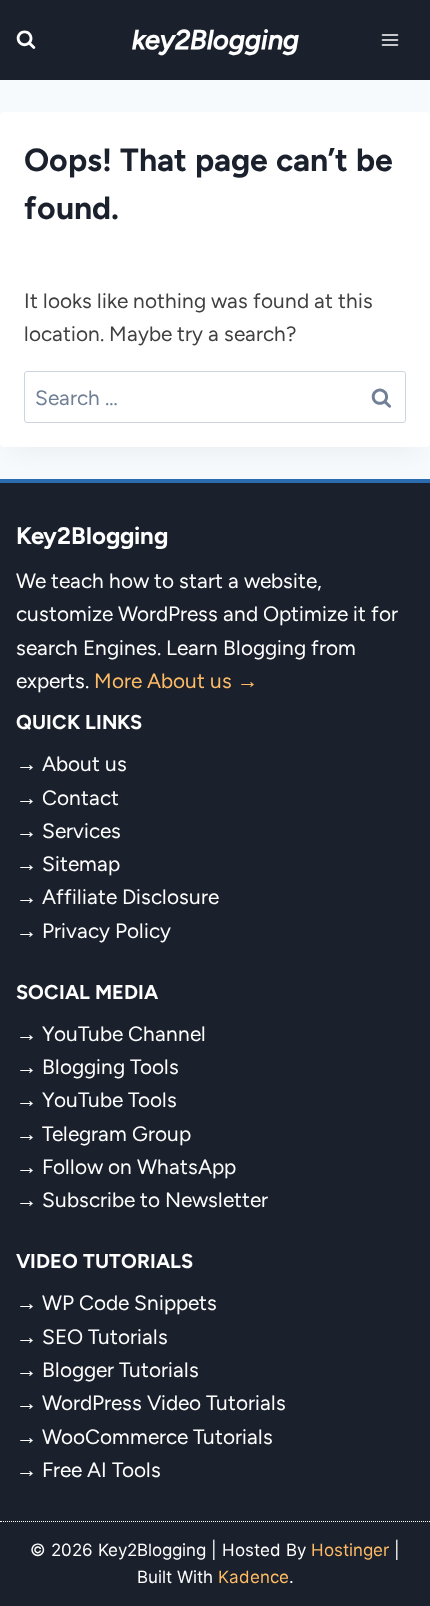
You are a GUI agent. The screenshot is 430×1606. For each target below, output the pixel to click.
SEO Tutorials (105, 1336)
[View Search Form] (26, 40)
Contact (80, 797)
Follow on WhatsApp (139, 1166)
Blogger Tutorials (120, 1369)
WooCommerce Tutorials (157, 1436)
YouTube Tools (109, 1099)
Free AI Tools (101, 1469)
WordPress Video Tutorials (164, 1402)
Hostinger (350, 1550)
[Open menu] (390, 39)
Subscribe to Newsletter (155, 1199)
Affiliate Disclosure (130, 896)
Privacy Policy (106, 930)
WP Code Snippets (129, 1302)
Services (81, 830)
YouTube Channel (124, 1033)
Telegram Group (116, 1133)
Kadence (253, 1577)
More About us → (176, 680)
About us (84, 763)
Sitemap (81, 863)
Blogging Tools (110, 1066)
